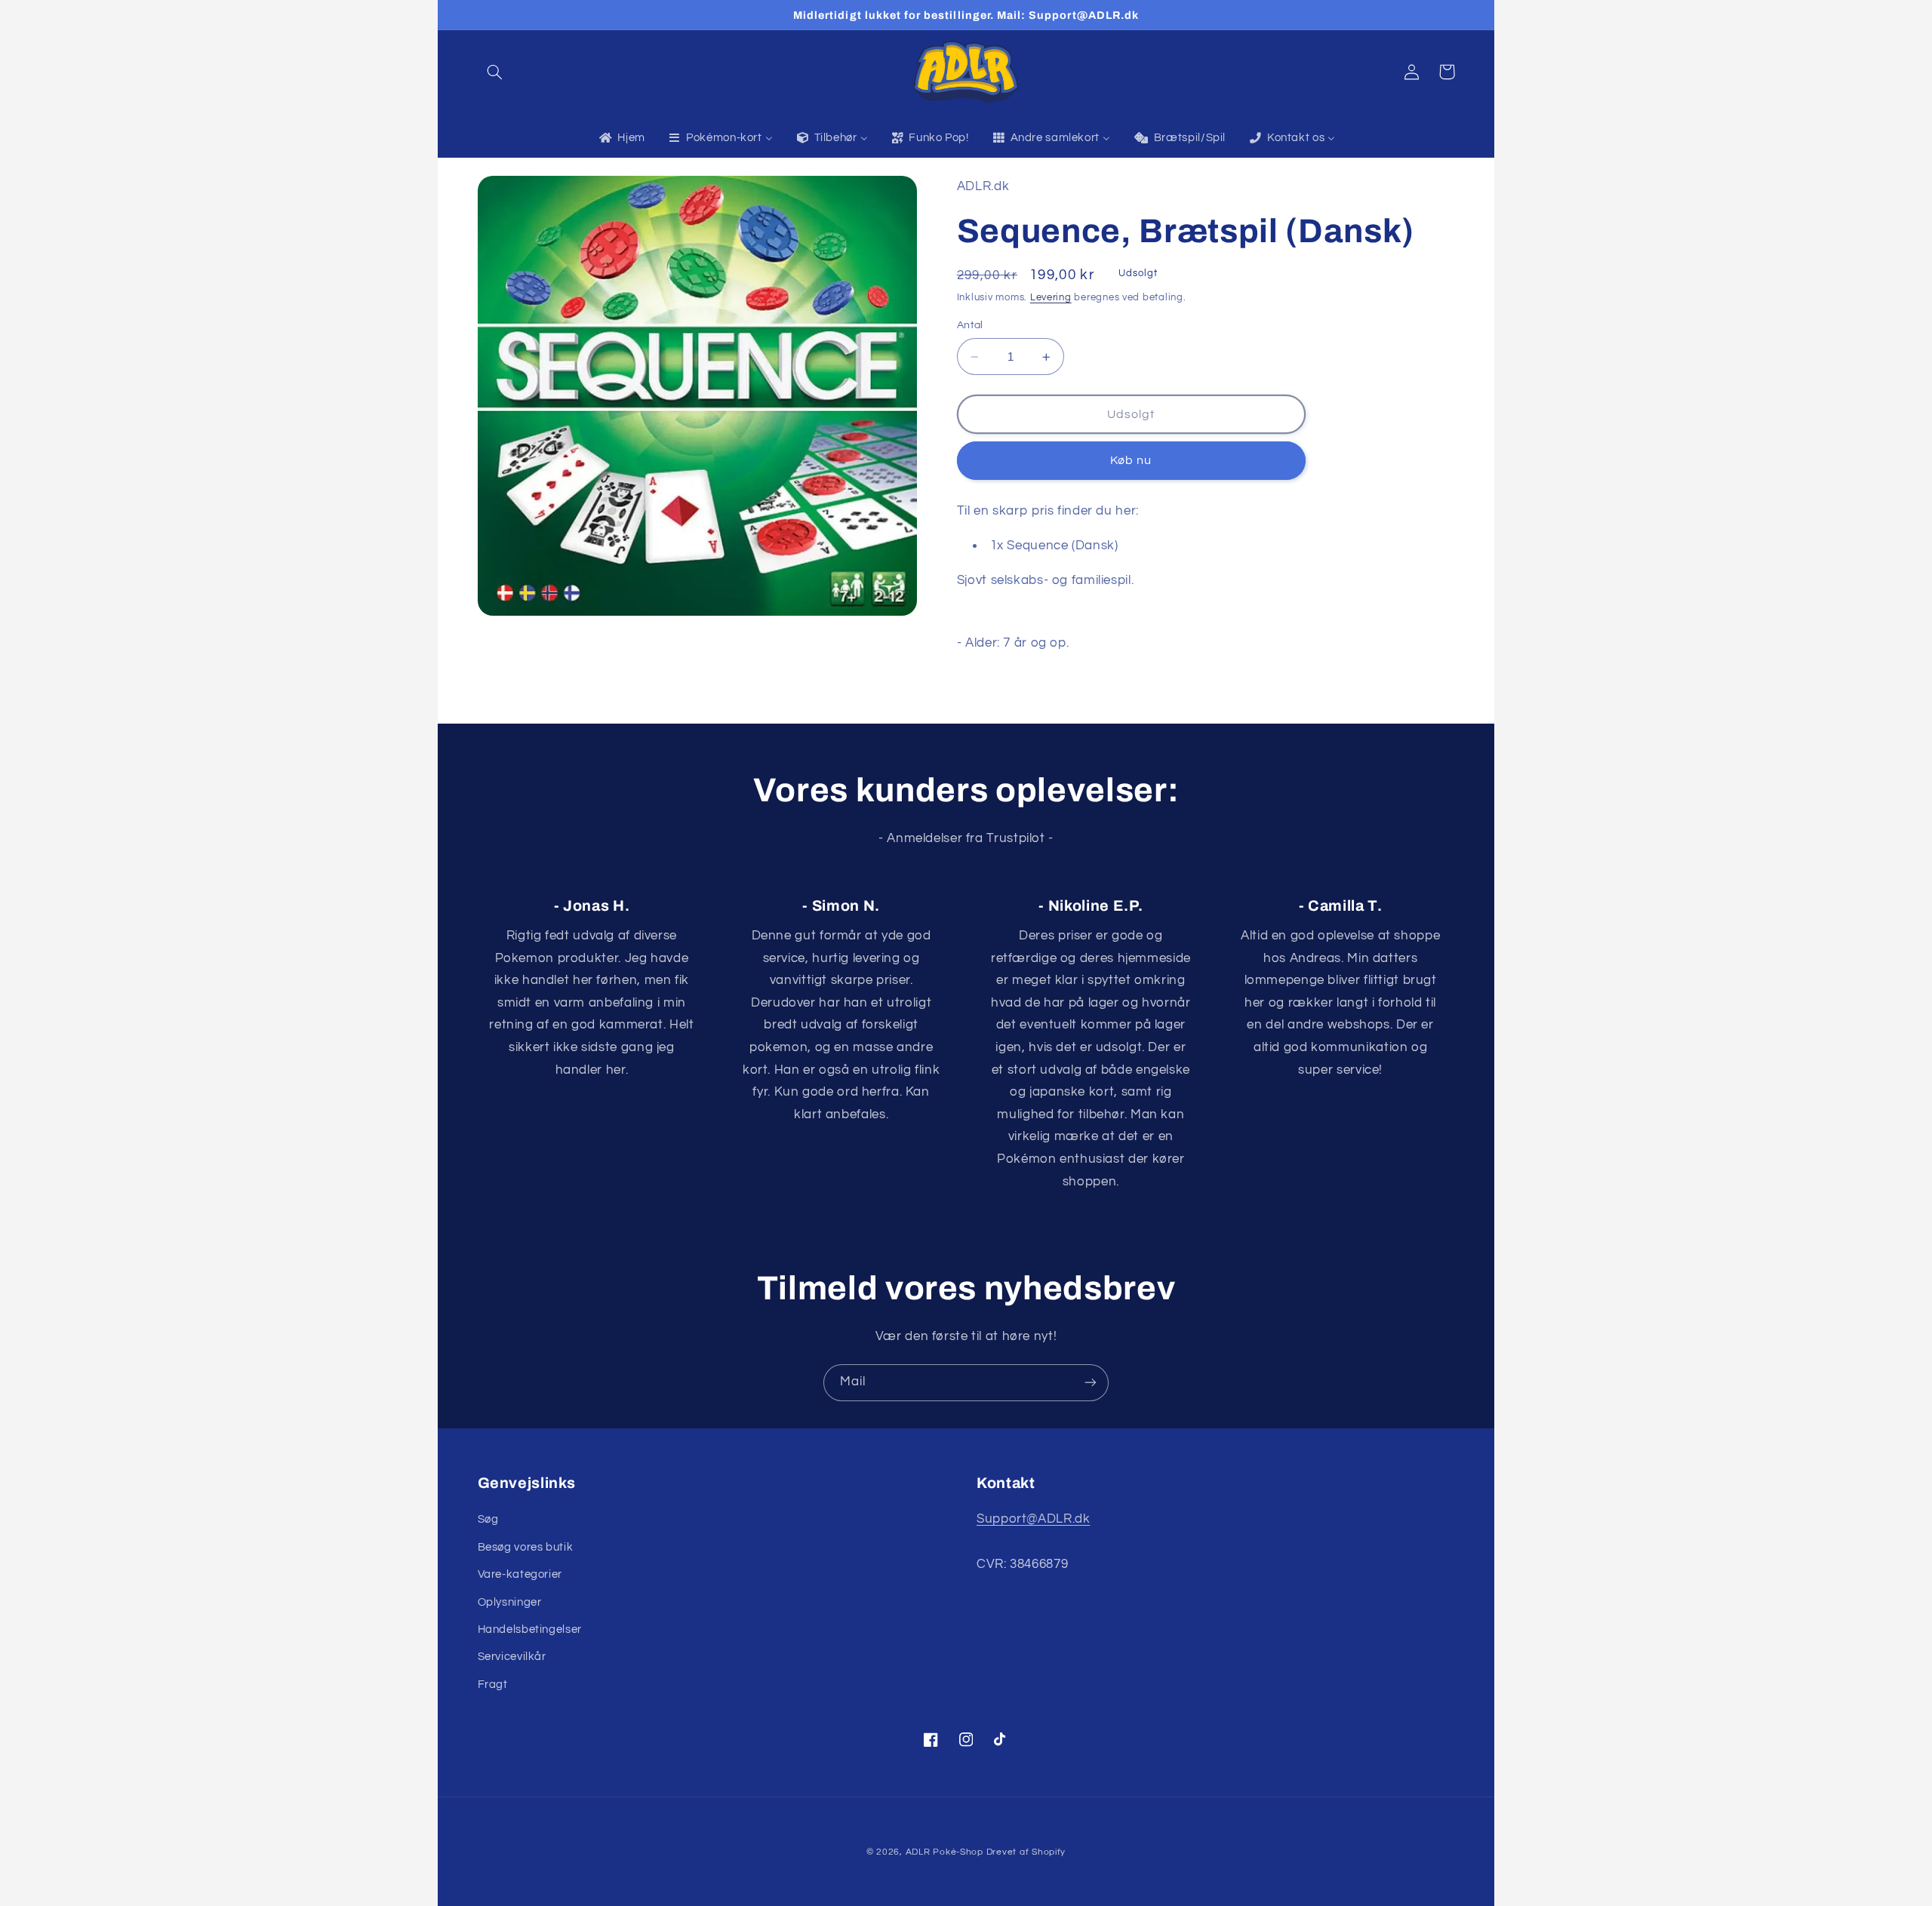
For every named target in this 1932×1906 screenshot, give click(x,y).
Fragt (493, 1685)
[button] (495, 72)
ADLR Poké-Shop (944, 1852)
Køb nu (1131, 461)
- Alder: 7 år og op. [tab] (1015, 643)
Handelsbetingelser (530, 1629)
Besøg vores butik (526, 1547)
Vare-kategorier (520, 1574)
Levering (1051, 298)
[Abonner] (1091, 1383)
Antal (970, 326)
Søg (488, 1519)
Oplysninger (510, 1602)
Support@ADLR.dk (1033, 1519)
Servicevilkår (512, 1657)
